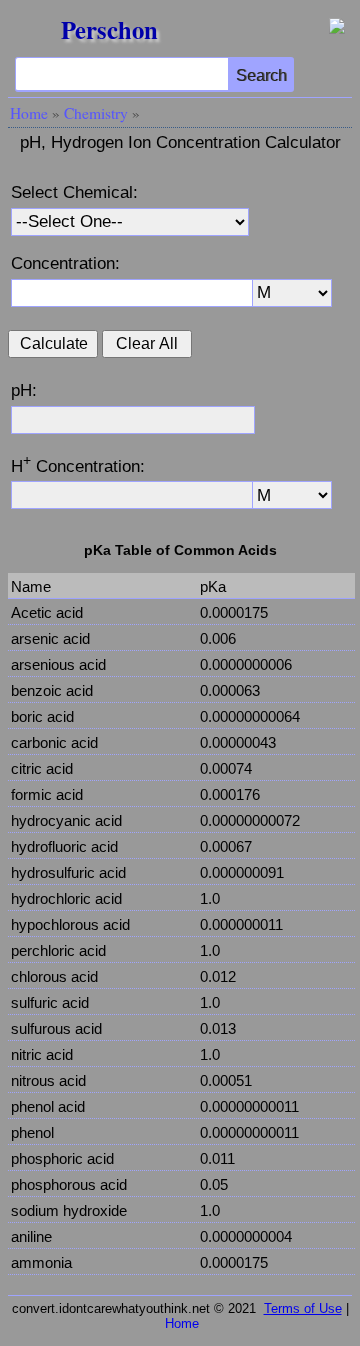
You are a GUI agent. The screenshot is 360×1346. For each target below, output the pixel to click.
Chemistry (96, 113)
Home (29, 113)
